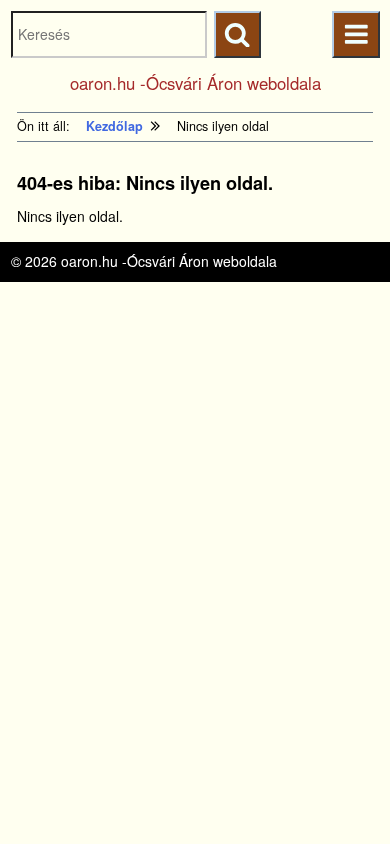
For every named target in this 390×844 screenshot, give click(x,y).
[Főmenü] (355, 34)
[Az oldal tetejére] (337, 791)
